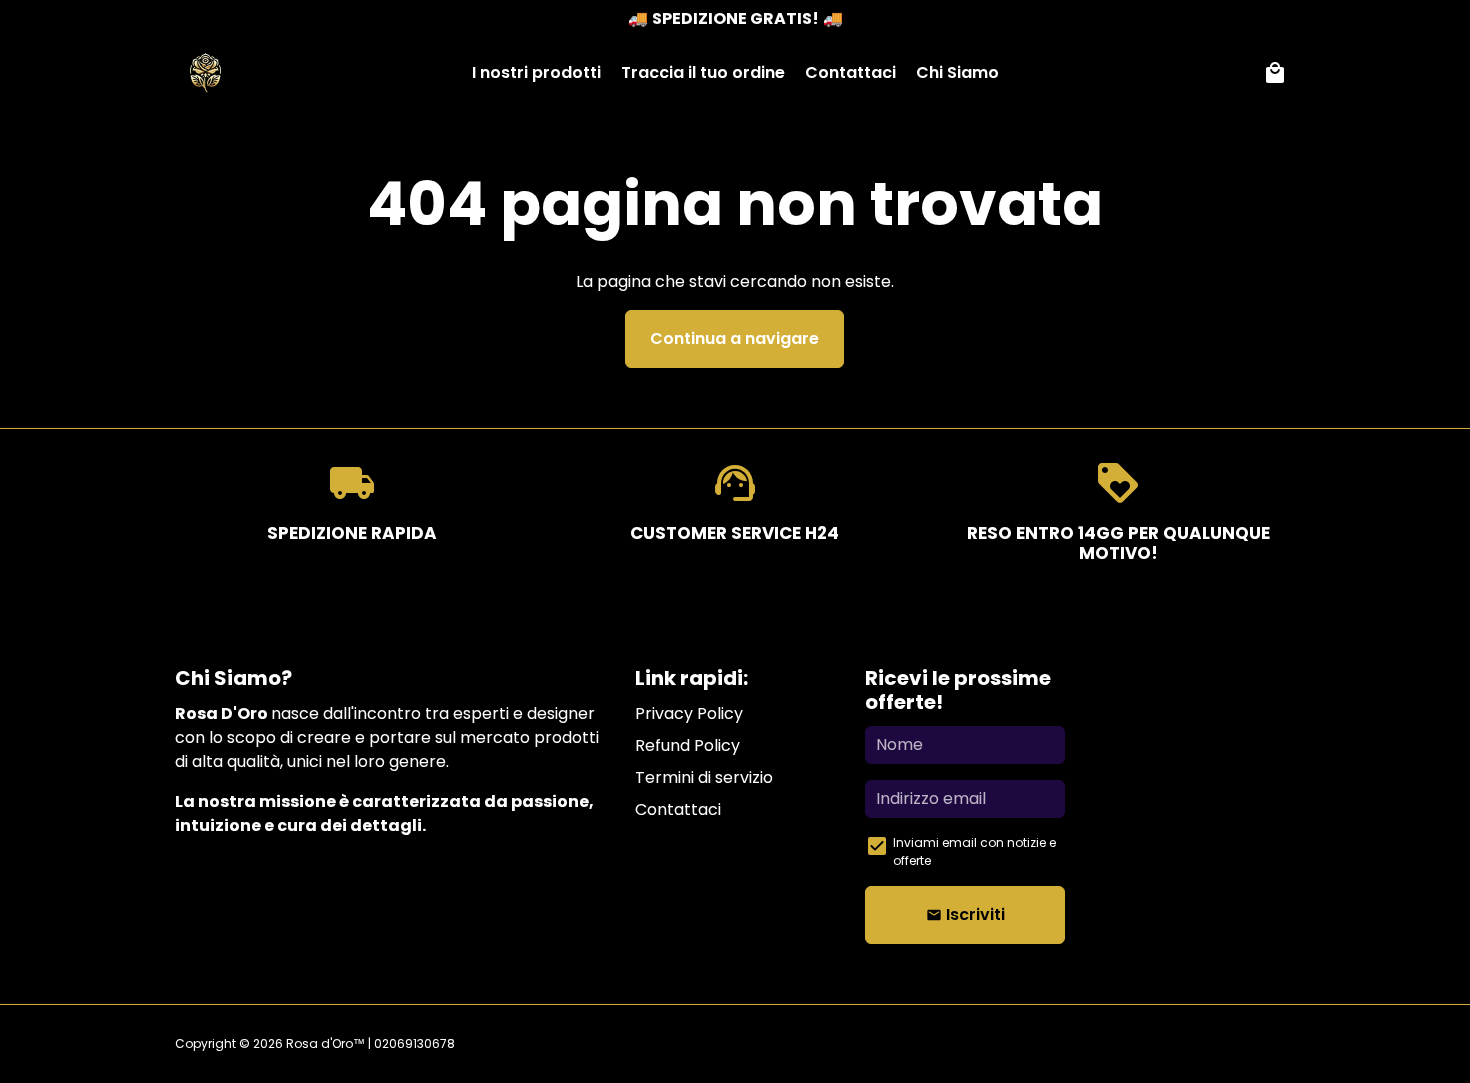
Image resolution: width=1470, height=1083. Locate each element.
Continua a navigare (734, 338)
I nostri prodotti (536, 72)
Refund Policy (687, 745)
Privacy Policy (689, 713)
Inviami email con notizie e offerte (974, 851)
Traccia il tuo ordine (703, 72)
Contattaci (850, 72)
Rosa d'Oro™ (325, 1043)
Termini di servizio (704, 777)
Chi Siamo (957, 72)
